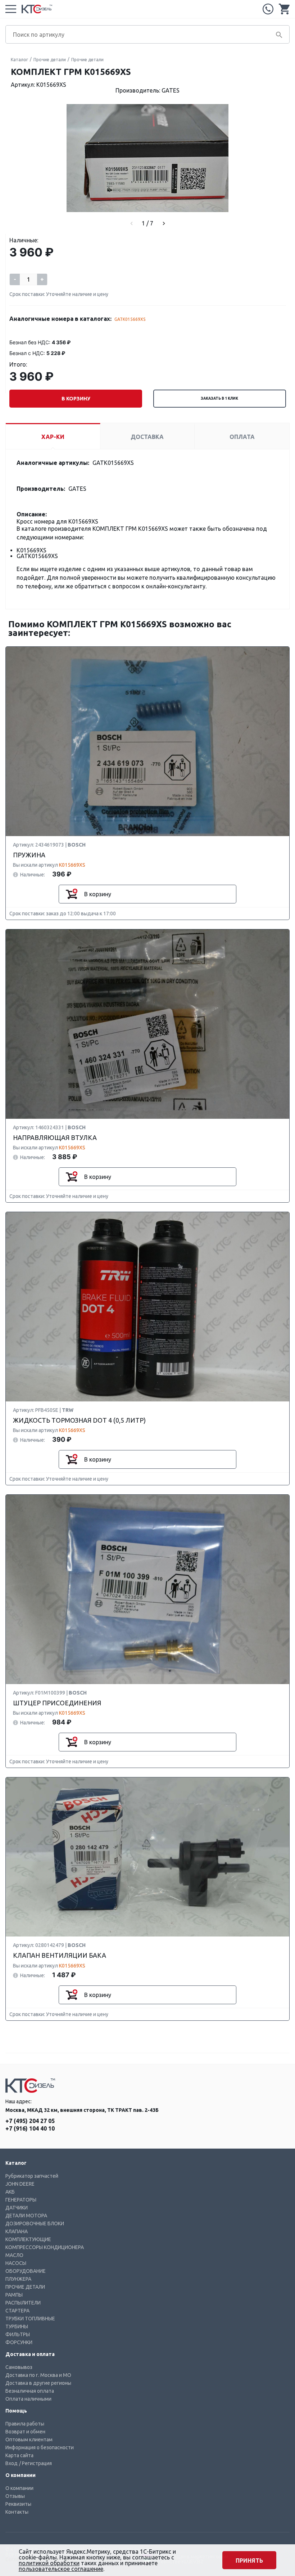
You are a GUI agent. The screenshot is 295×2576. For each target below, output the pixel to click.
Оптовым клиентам (29, 2440)
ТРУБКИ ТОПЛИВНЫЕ (30, 2319)
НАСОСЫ (16, 2263)
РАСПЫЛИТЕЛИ (23, 2303)
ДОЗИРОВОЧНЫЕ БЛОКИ (35, 2223)
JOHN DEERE (20, 2184)
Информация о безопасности (40, 2447)
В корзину (76, 399)
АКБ (10, 2192)
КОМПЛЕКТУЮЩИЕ (28, 2239)
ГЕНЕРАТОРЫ (21, 2200)
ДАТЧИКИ (17, 2208)
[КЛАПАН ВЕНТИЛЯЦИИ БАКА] (147, 1857)
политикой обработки (49, 2563)
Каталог (19, 60)
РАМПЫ (14, 2295)
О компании (19, 2488)
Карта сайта (19, 2455)
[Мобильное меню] (11, 9)
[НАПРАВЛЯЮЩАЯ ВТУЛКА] (147, 1024)
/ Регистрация (35, 2463)
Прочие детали (50, 60)
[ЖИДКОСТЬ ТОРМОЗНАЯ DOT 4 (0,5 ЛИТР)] (147, 1307)
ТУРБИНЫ (17, 2326)
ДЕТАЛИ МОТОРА (26, 2216)
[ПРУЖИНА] (147, 742)
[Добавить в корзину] (72, 894)
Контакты (17, 2512)
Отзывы (15, 2496)
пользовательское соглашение (61, 2569)
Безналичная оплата (30, 2391)
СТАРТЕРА (17, 2311)
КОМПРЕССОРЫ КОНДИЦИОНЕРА (45, 2247)
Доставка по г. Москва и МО (38, 2375)
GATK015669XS (130, 319)
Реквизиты (18, 2504)
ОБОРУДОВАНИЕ (26, 2271)
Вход (12, 2463)
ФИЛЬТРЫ (18, 2334)
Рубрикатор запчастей (32, 2176)
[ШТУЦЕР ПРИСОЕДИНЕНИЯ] (147, 1590)
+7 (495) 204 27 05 (268, 9)
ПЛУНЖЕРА (18, 2279)
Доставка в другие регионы (38, 2383)
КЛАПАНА (17, 2231)
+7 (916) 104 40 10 (30, 2128)
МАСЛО (14, 2255)
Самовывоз (19, 2367)
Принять (249, 2561)
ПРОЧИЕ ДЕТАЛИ (25, 2287)
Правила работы (25, 2424)
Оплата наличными (28, 2399)
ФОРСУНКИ (19, 2342)
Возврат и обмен (25, 2432)
